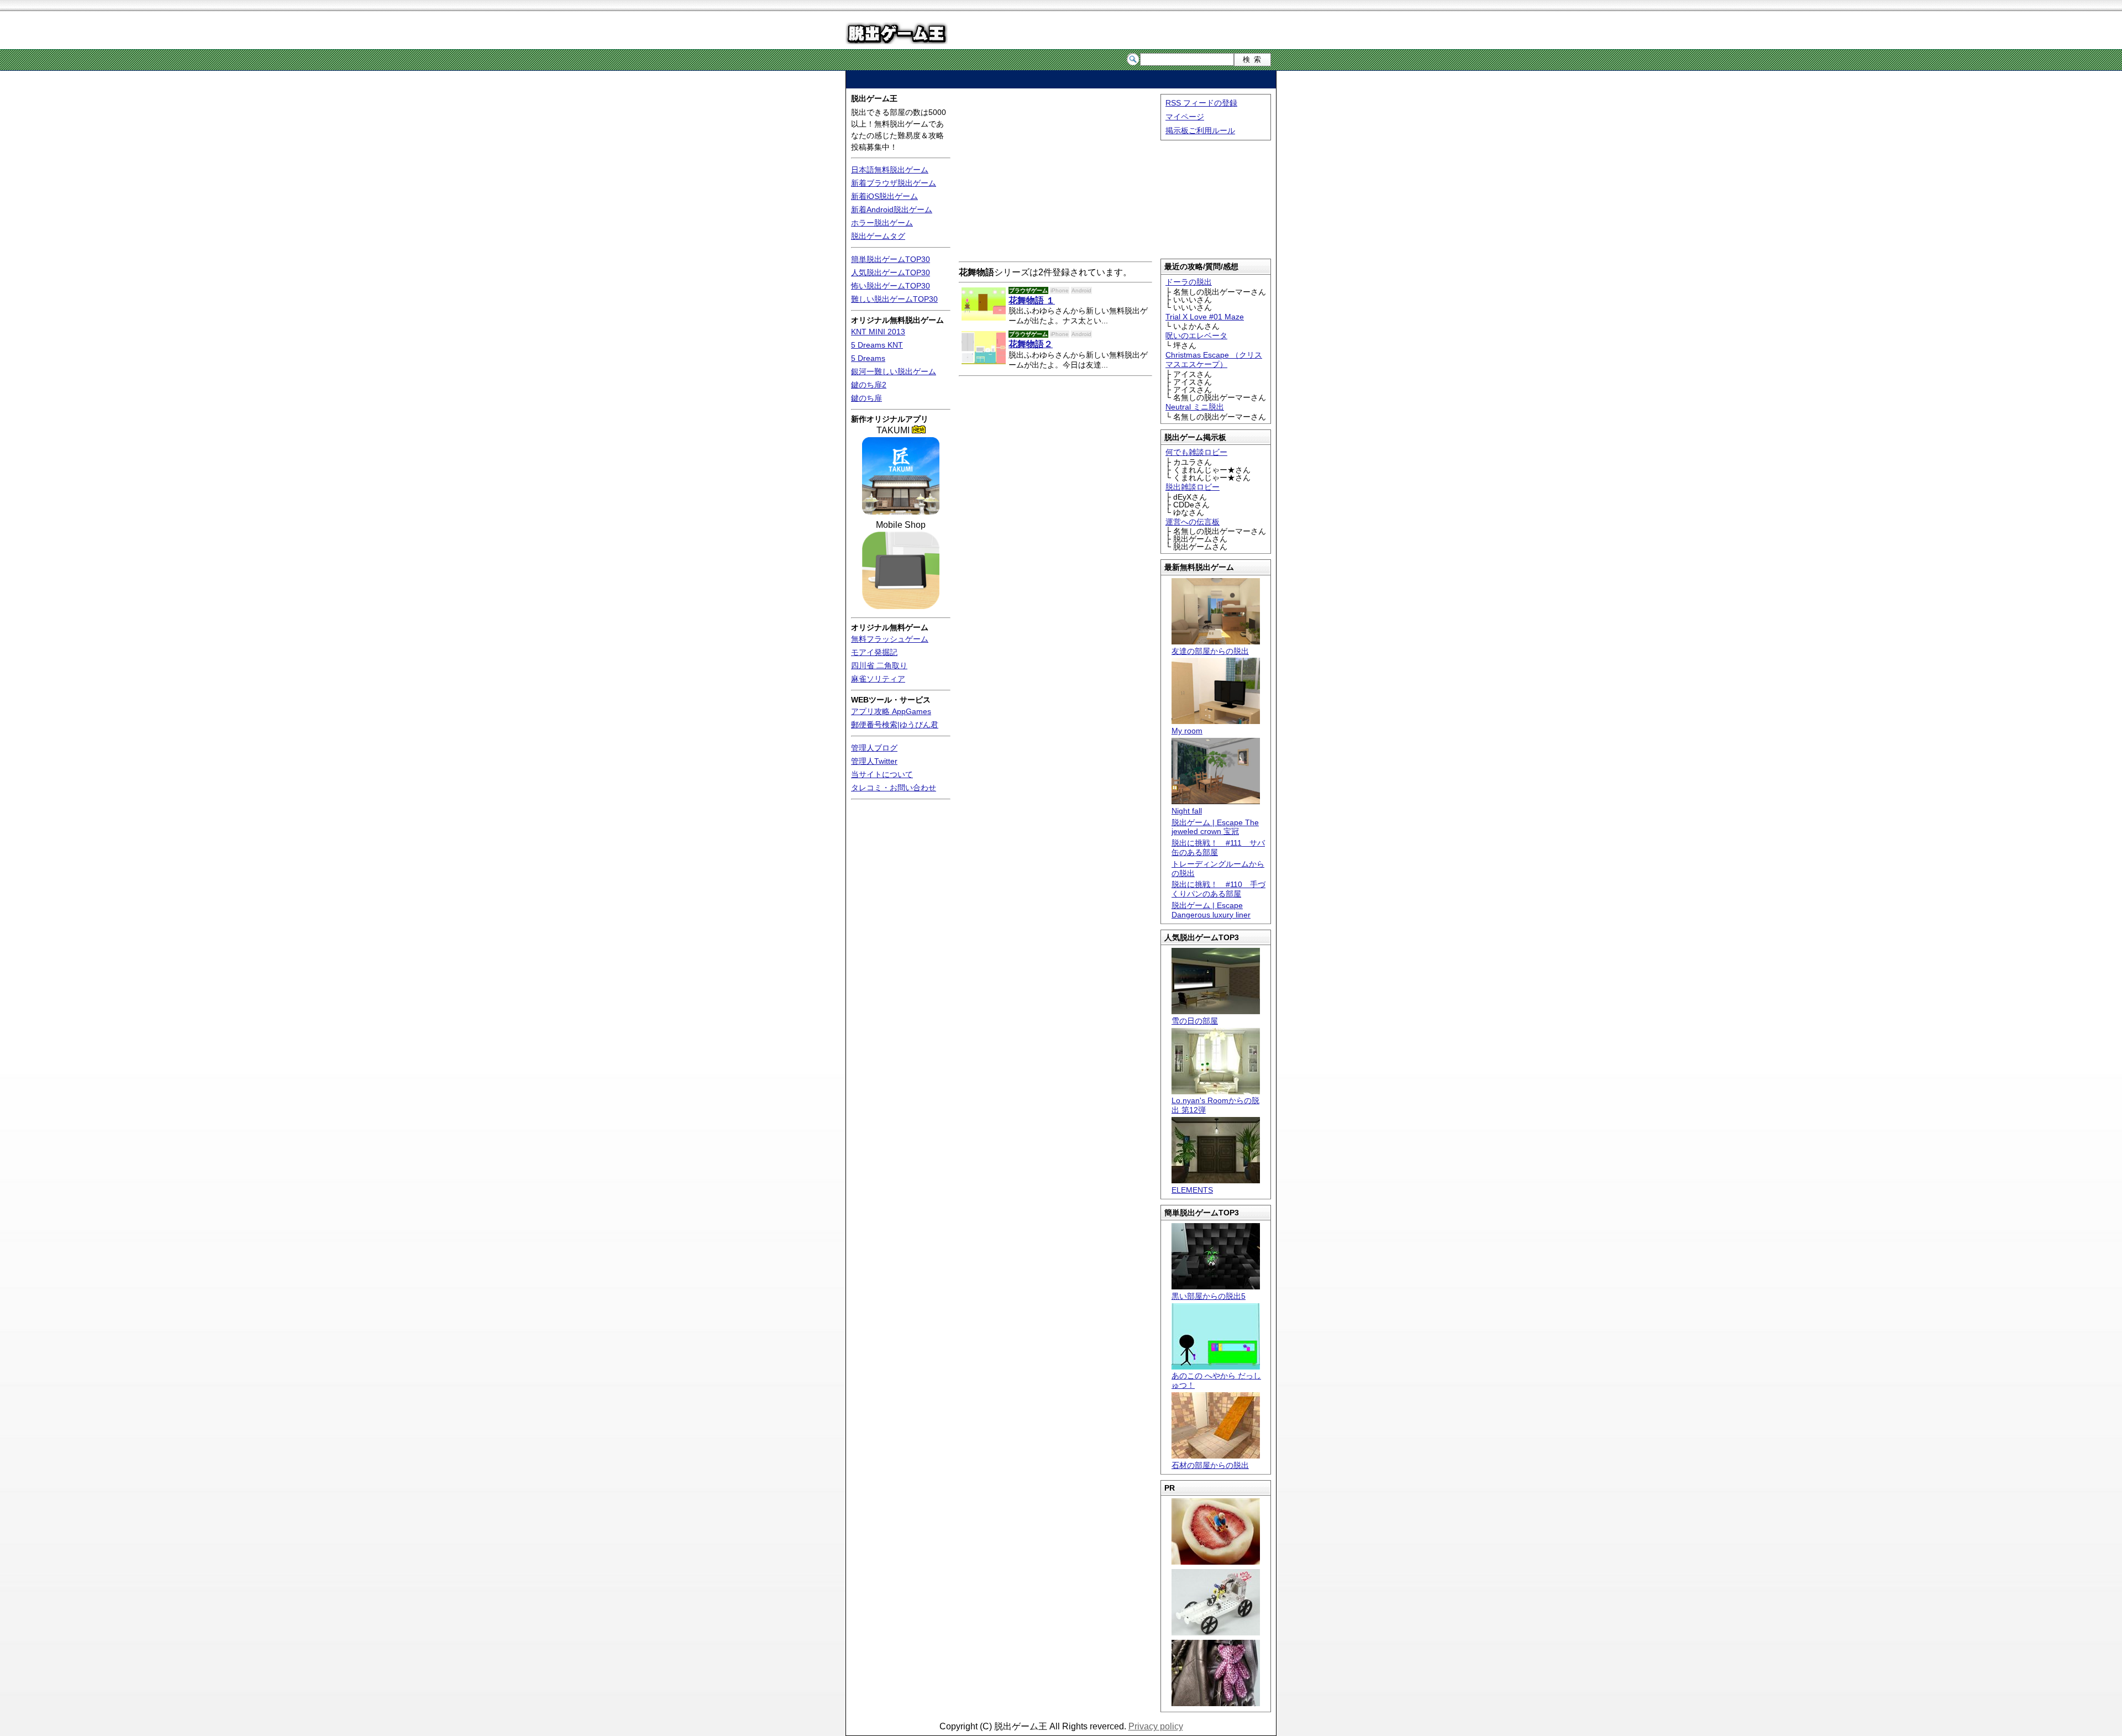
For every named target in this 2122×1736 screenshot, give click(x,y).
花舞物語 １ (1032, 300)
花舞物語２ (1031, 344)
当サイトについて (882, 774)
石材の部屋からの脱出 (1210, 1465)
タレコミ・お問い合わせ (894, 788)
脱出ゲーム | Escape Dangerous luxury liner (1211, 910)
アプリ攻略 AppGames (891, 711)
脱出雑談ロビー (1193, 487)
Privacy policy (1156, 1726)
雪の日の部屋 (1195, 1021)
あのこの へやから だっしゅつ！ (1216, 1380)
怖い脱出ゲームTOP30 (891, 286)
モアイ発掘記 (874, 652)
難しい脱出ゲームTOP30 (894, 299)
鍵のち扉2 (869, 385)
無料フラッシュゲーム (890, 639)
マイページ (1185, 117)
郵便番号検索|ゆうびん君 (895, 725)
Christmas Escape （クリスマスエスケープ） (1214, 360)
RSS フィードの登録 (1201, 103)
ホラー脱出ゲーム (882, 223)
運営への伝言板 (1193, 522)
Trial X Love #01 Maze (1205, 317)
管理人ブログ (874, 748)
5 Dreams (868, 358)
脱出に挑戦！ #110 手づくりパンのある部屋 (1218, 889)
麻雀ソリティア (878, 679)
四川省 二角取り (879, 665)
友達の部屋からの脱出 (1210, 651)
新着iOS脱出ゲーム (884, 196)
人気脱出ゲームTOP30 (891, 272)
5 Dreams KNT (877, 345)
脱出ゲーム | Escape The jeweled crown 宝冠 (1215, 827)
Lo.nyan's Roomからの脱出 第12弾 (1215, 1105)
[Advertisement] (1061, 79)
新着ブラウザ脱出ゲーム (894, 183)
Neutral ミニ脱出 (1195, 407)
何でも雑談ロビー (1196, 452)
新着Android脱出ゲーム (892, 209)
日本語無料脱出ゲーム (890, 170)
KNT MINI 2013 (878, 332)
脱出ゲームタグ (878, 236)
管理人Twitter (874, 761)
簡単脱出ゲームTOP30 (891, 259)
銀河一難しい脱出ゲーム (894, 371)
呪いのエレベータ (1196, 335)
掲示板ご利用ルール (1200, 130)
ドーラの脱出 (1189, 282)
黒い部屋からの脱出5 (1209, 1296)
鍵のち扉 (866, 398)
